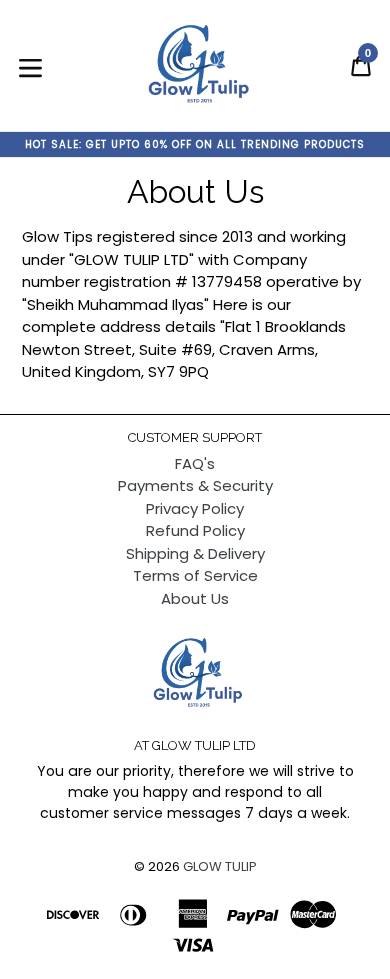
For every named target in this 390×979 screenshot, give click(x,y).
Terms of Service (195, 575)
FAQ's (195, 463)
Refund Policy (195, 530)
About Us (195, 598)
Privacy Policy (195, 508)
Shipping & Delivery (195, 553)
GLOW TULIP (220, 866)
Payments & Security (195, 485)
